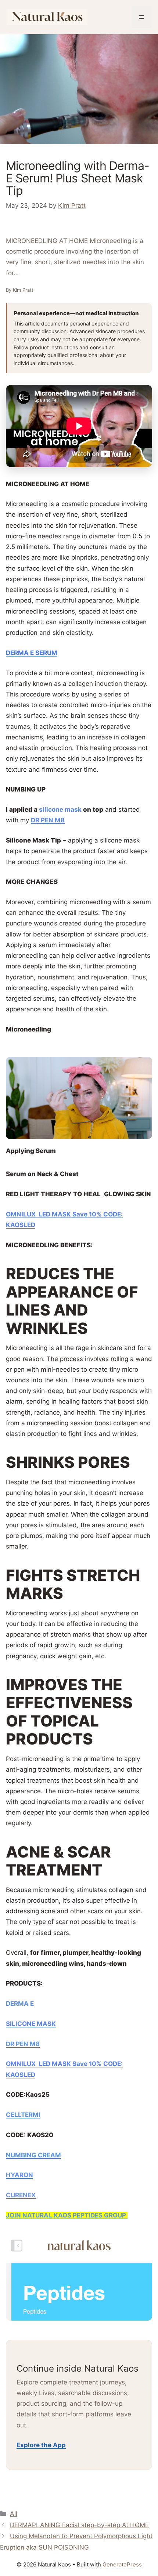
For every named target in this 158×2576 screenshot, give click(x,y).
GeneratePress (122, 2564)
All (14, 2514)
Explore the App (41, 2445)
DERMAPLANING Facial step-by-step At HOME (79, 2525)
